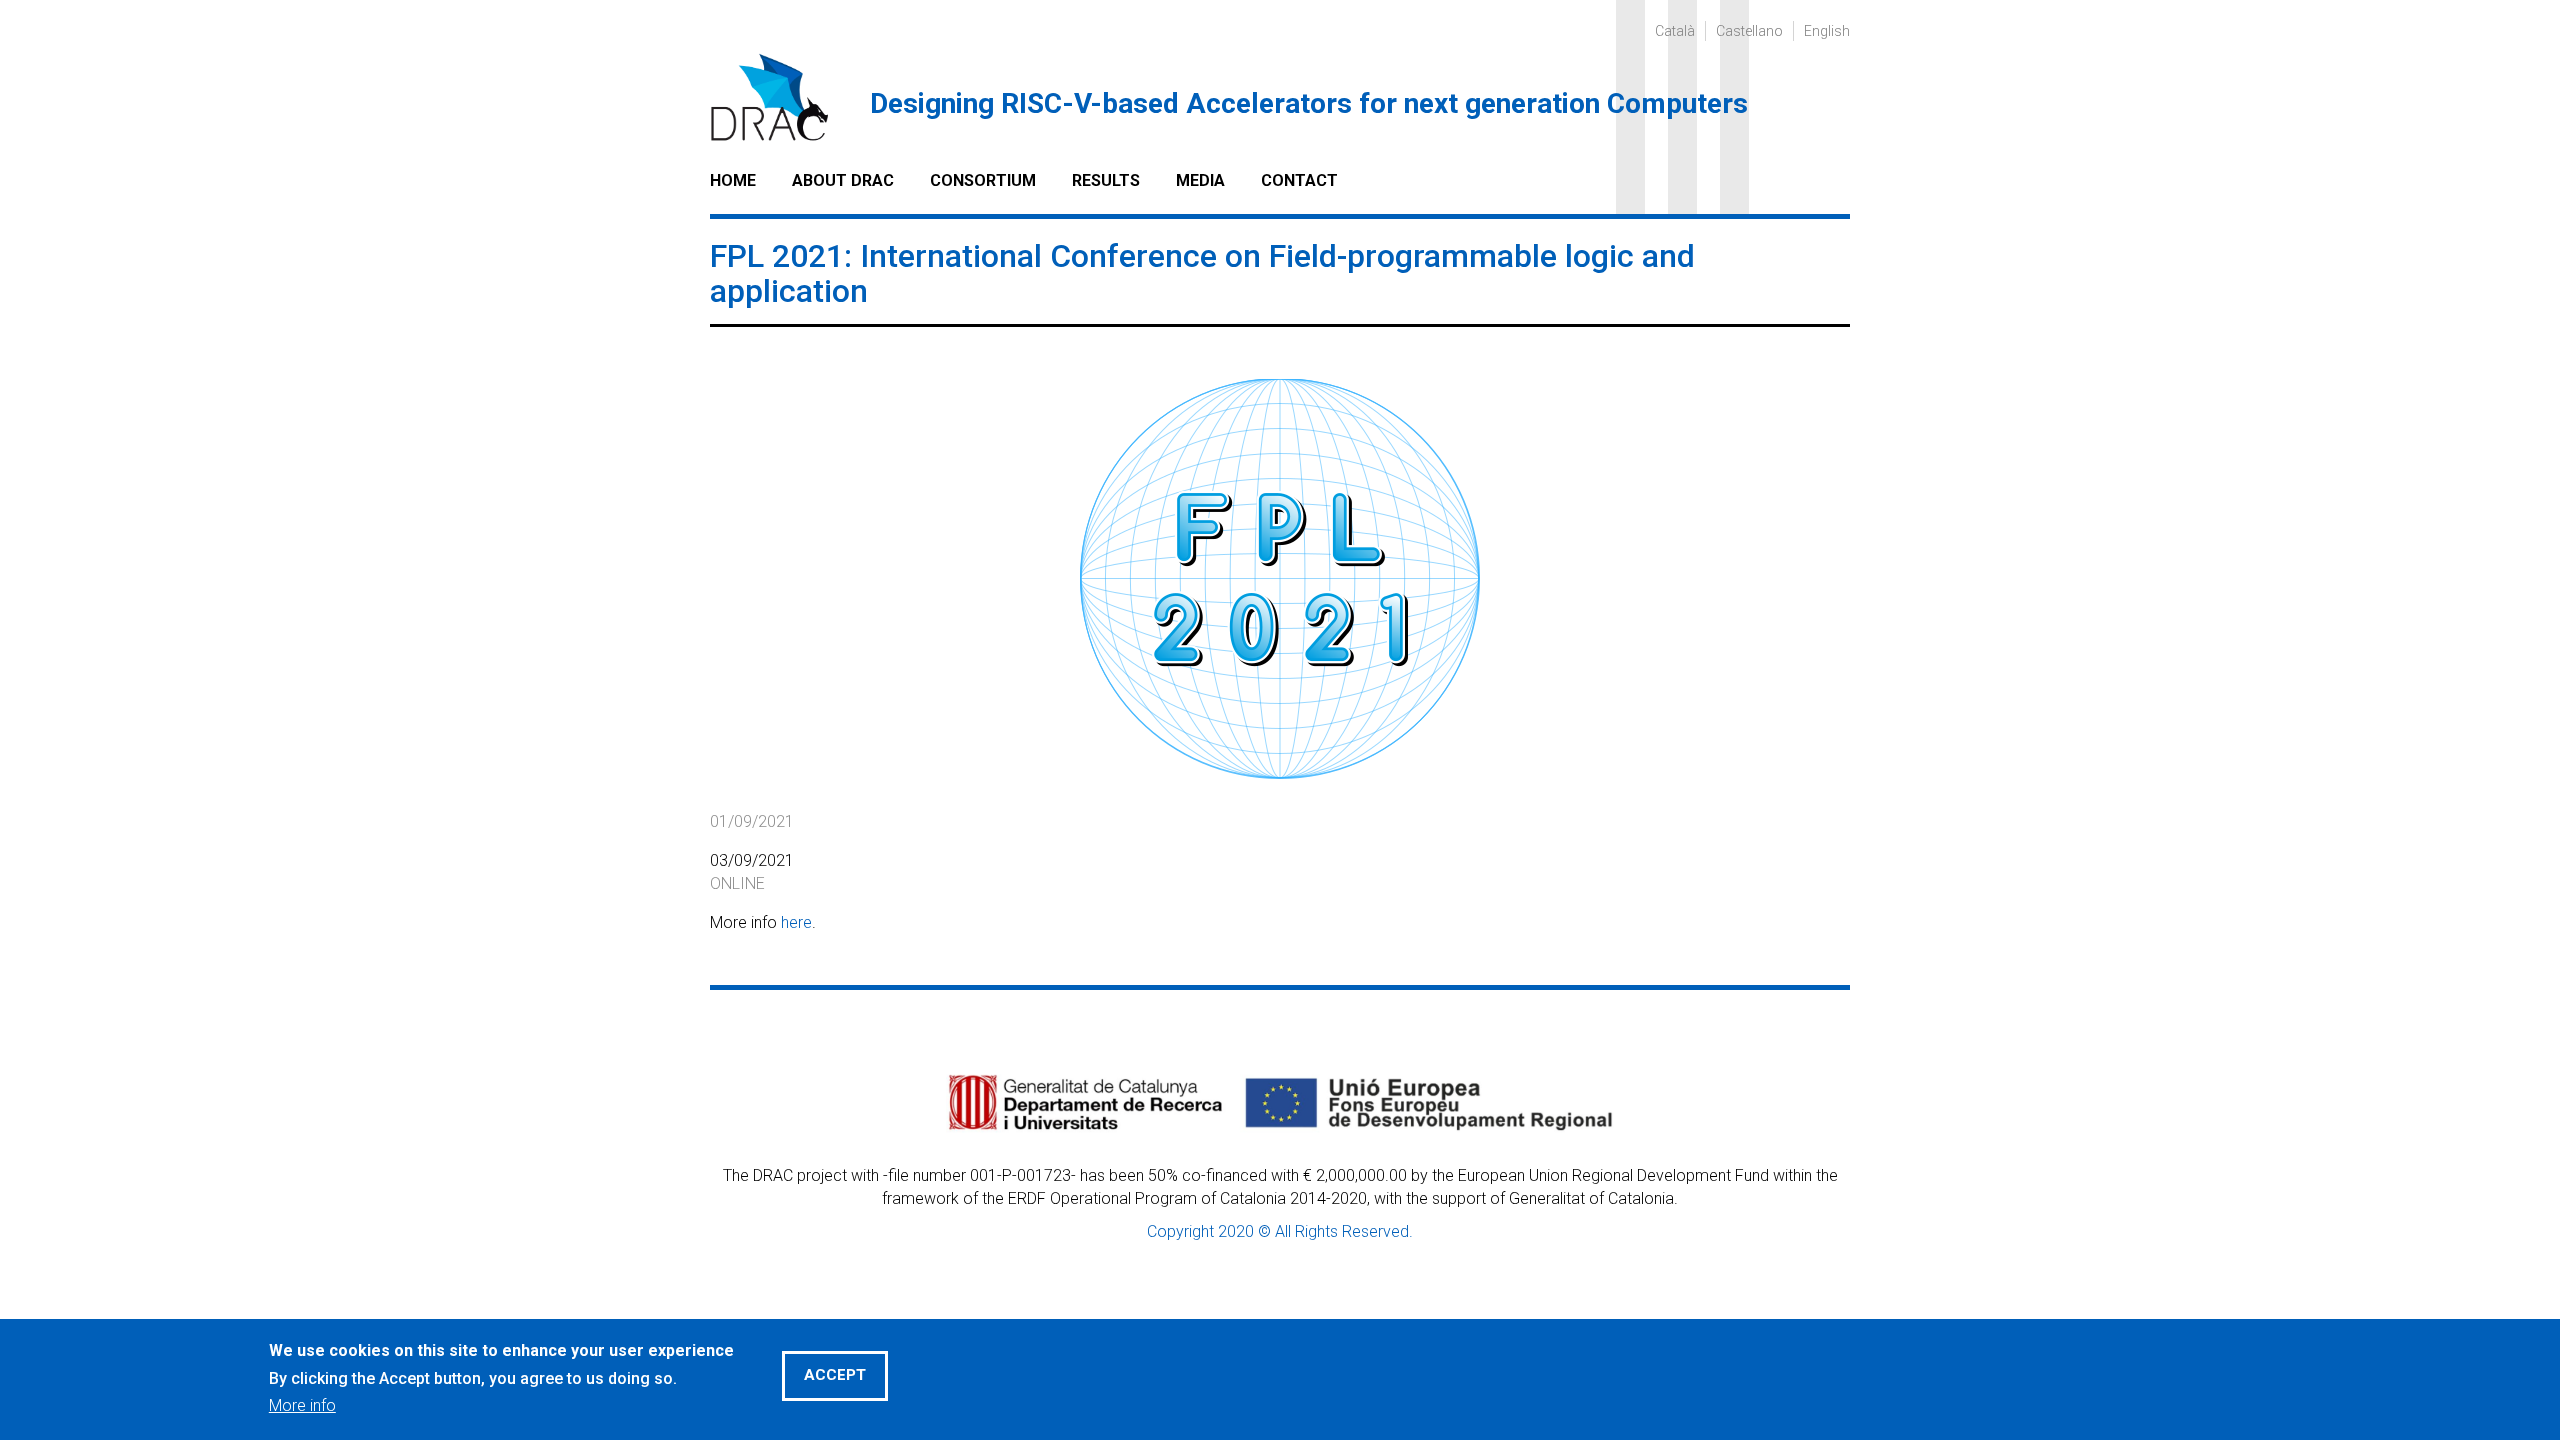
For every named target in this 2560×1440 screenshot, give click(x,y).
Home (733, 180)
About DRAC (843, 180)
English (1827, 31)
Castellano (1749, 31)
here (796, 922)
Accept (835, 1374)
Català (1675, 31)
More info (302, 1404)
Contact (1299, 180)
